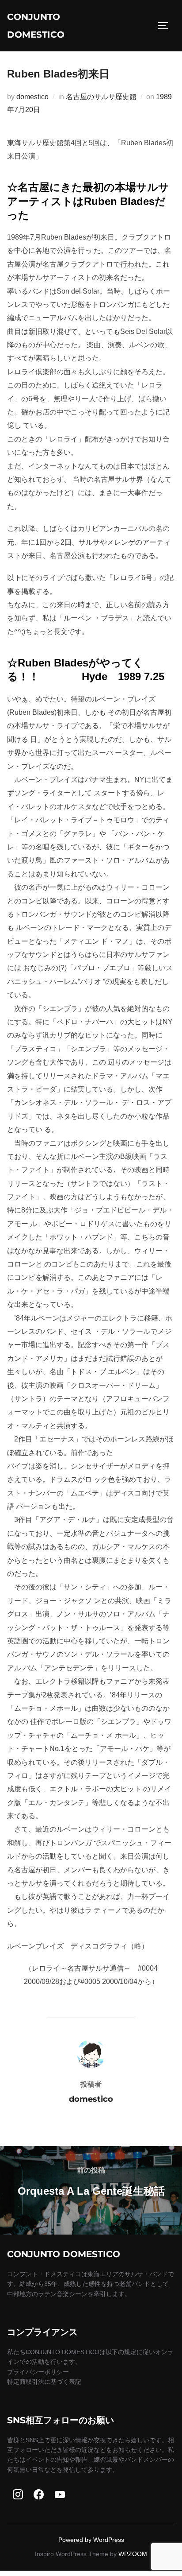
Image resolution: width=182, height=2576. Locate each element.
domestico (32, 97)
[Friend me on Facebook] (39, 2495)
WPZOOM (133, 2554)
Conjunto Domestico (36, 26)
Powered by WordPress (91, 2540)
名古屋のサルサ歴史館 (101, 97)
